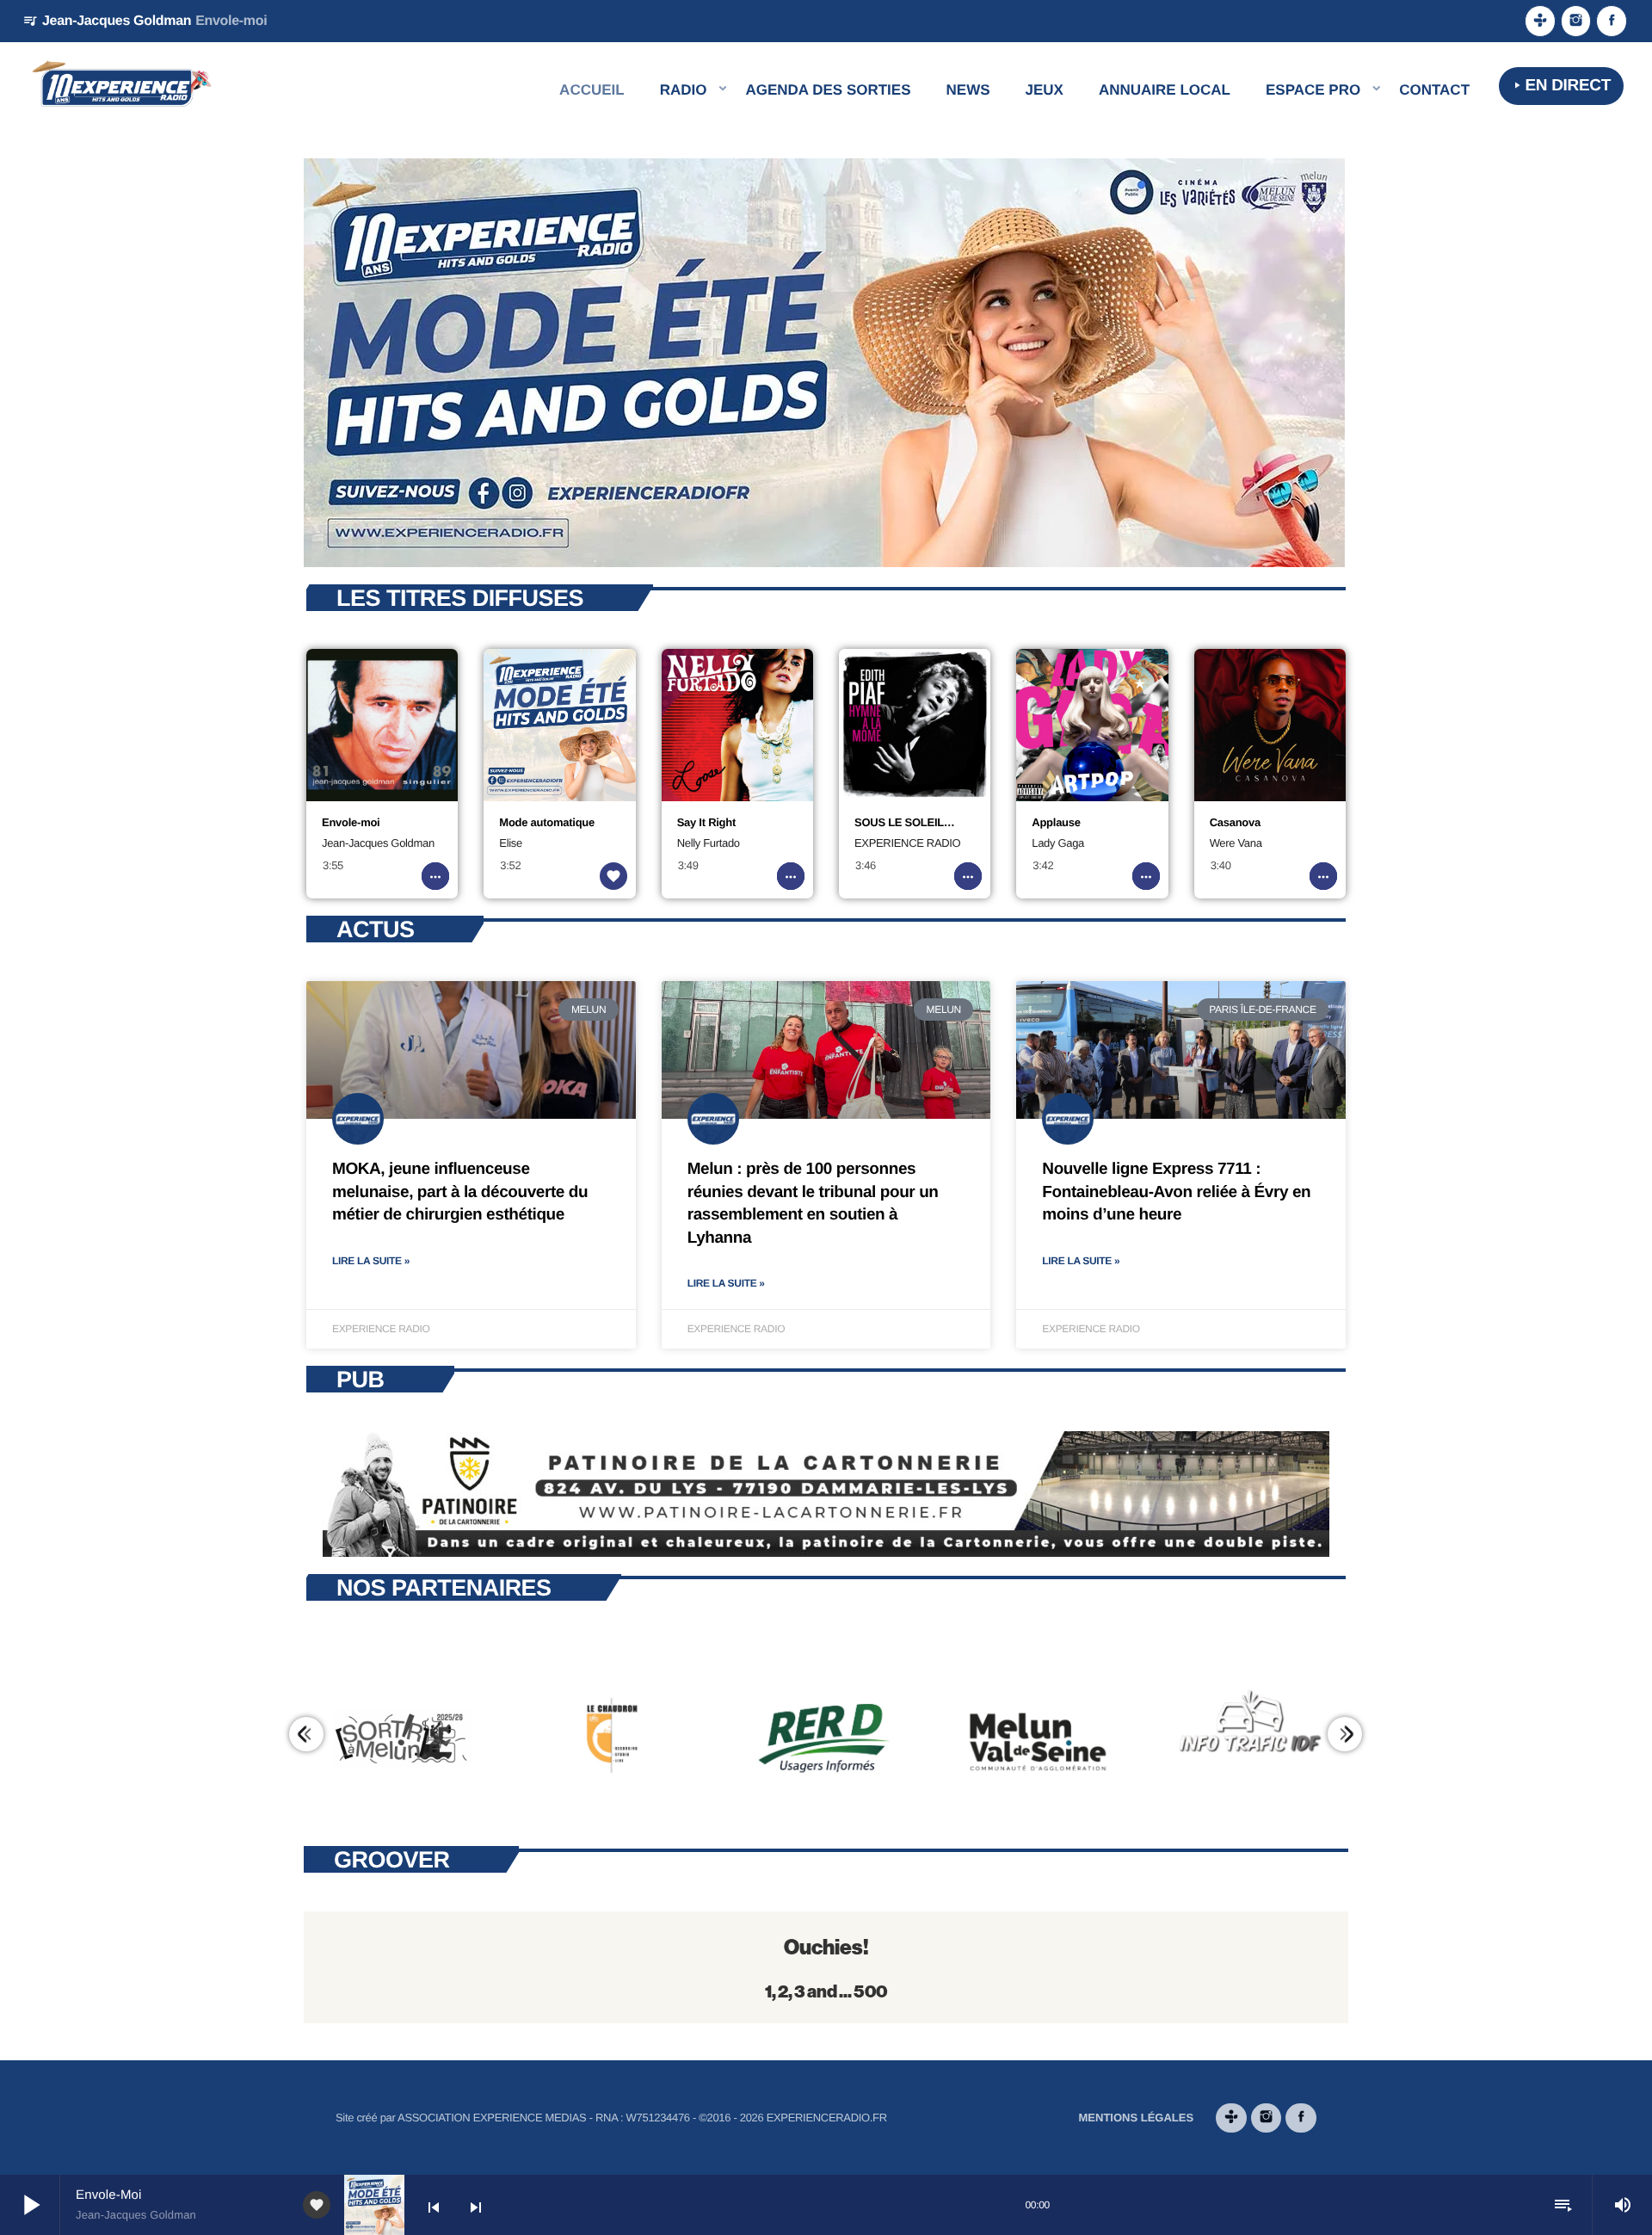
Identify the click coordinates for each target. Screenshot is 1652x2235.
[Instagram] (1576, 21)
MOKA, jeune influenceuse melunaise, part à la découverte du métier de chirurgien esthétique (460, 1192)
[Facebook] (1612, 21)
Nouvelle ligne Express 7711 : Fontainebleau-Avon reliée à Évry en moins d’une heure (1176, 1192)
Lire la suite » (371, 1261)
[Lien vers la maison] (122, 86)
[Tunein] (1540, 21)
